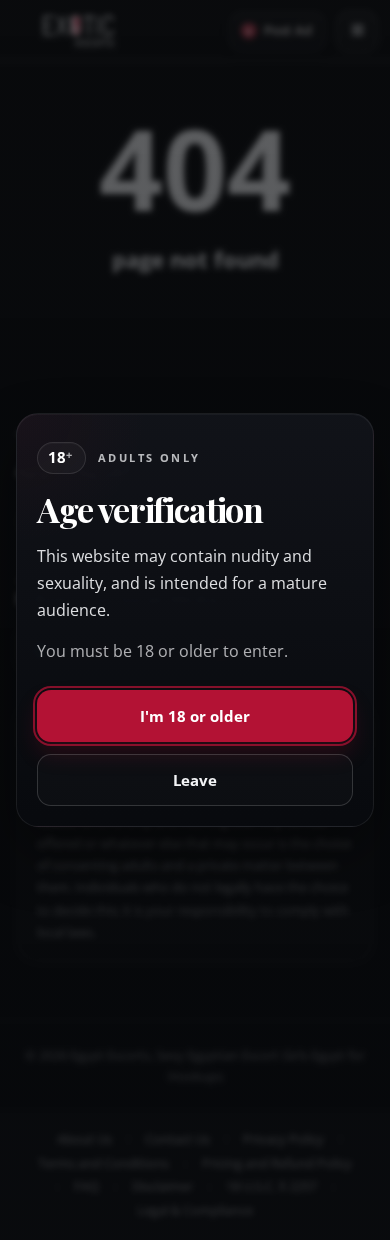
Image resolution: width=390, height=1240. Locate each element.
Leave (195, 780)
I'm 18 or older (195, 716)
